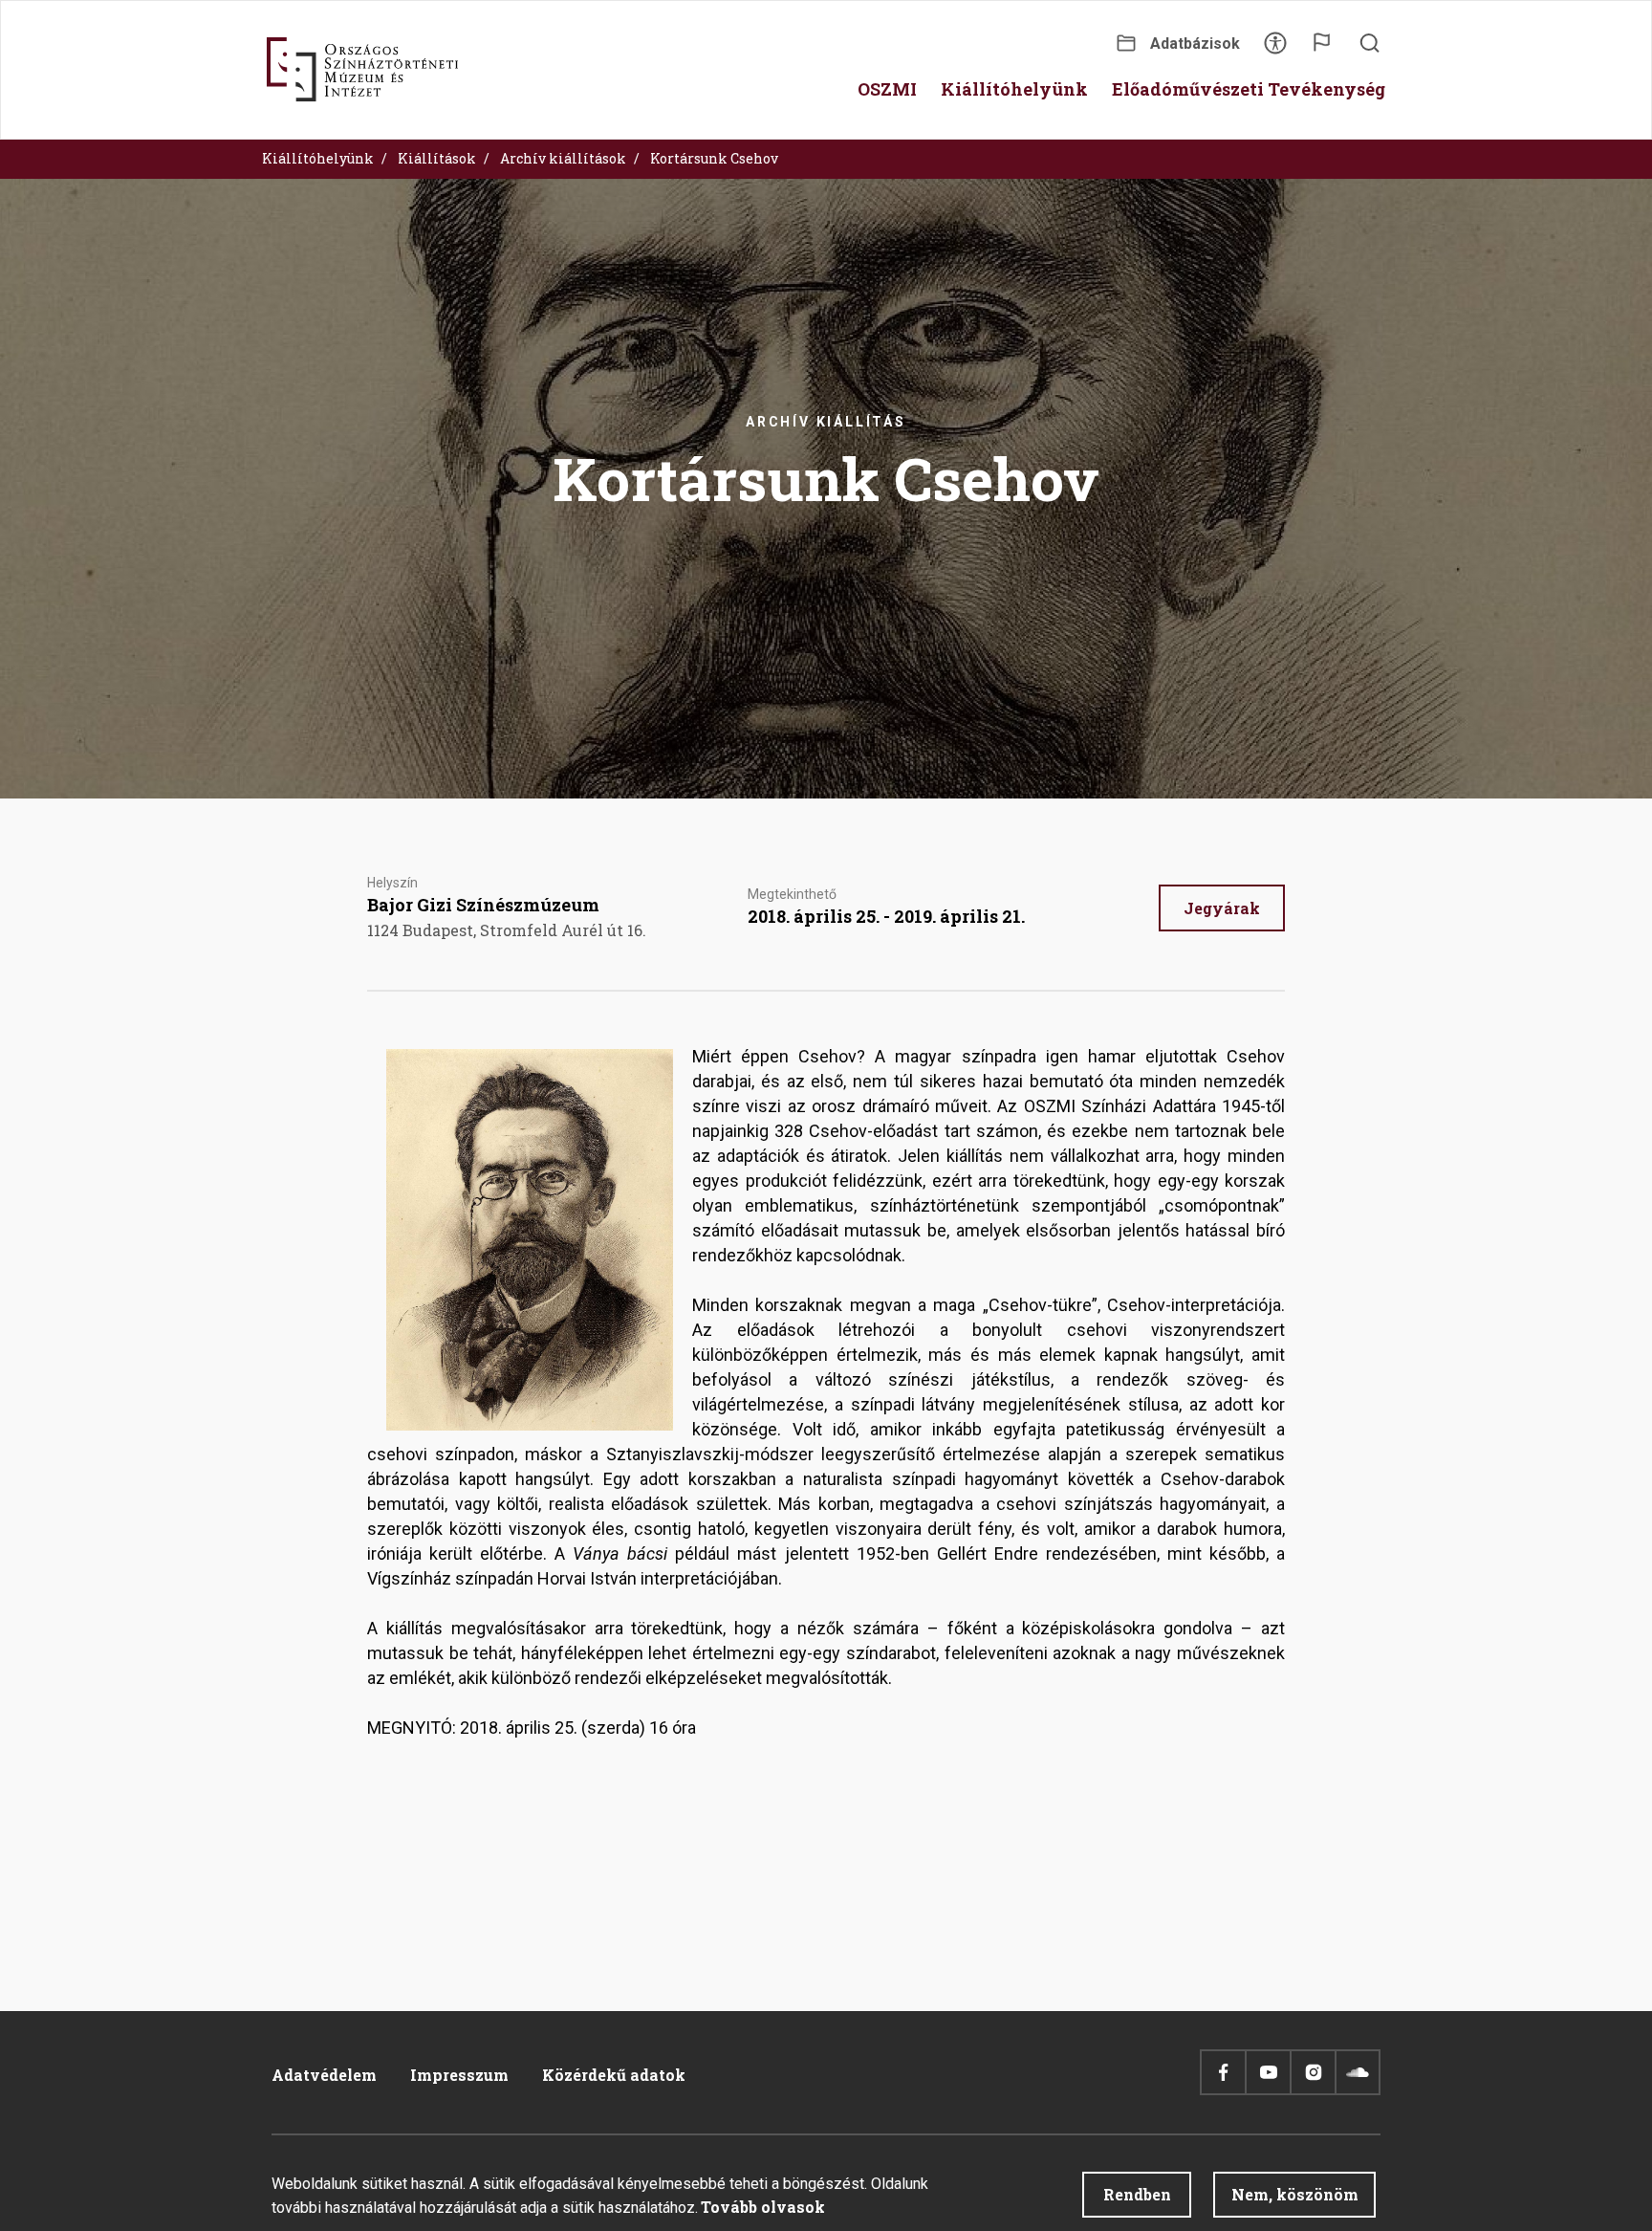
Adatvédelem (324, 2075)
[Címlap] (362, 70)
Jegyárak (1222, 908)
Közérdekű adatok (614, 2075)
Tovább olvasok (763, 2207)
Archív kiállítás (826, 422)
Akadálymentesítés (1275, 49)
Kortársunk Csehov (714, 158)
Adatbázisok (1195, 44)
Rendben (1137, 2194)
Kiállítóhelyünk (318, 158)
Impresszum (459, 2075)
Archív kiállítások (563, 158)
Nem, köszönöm (1295, 2194)
